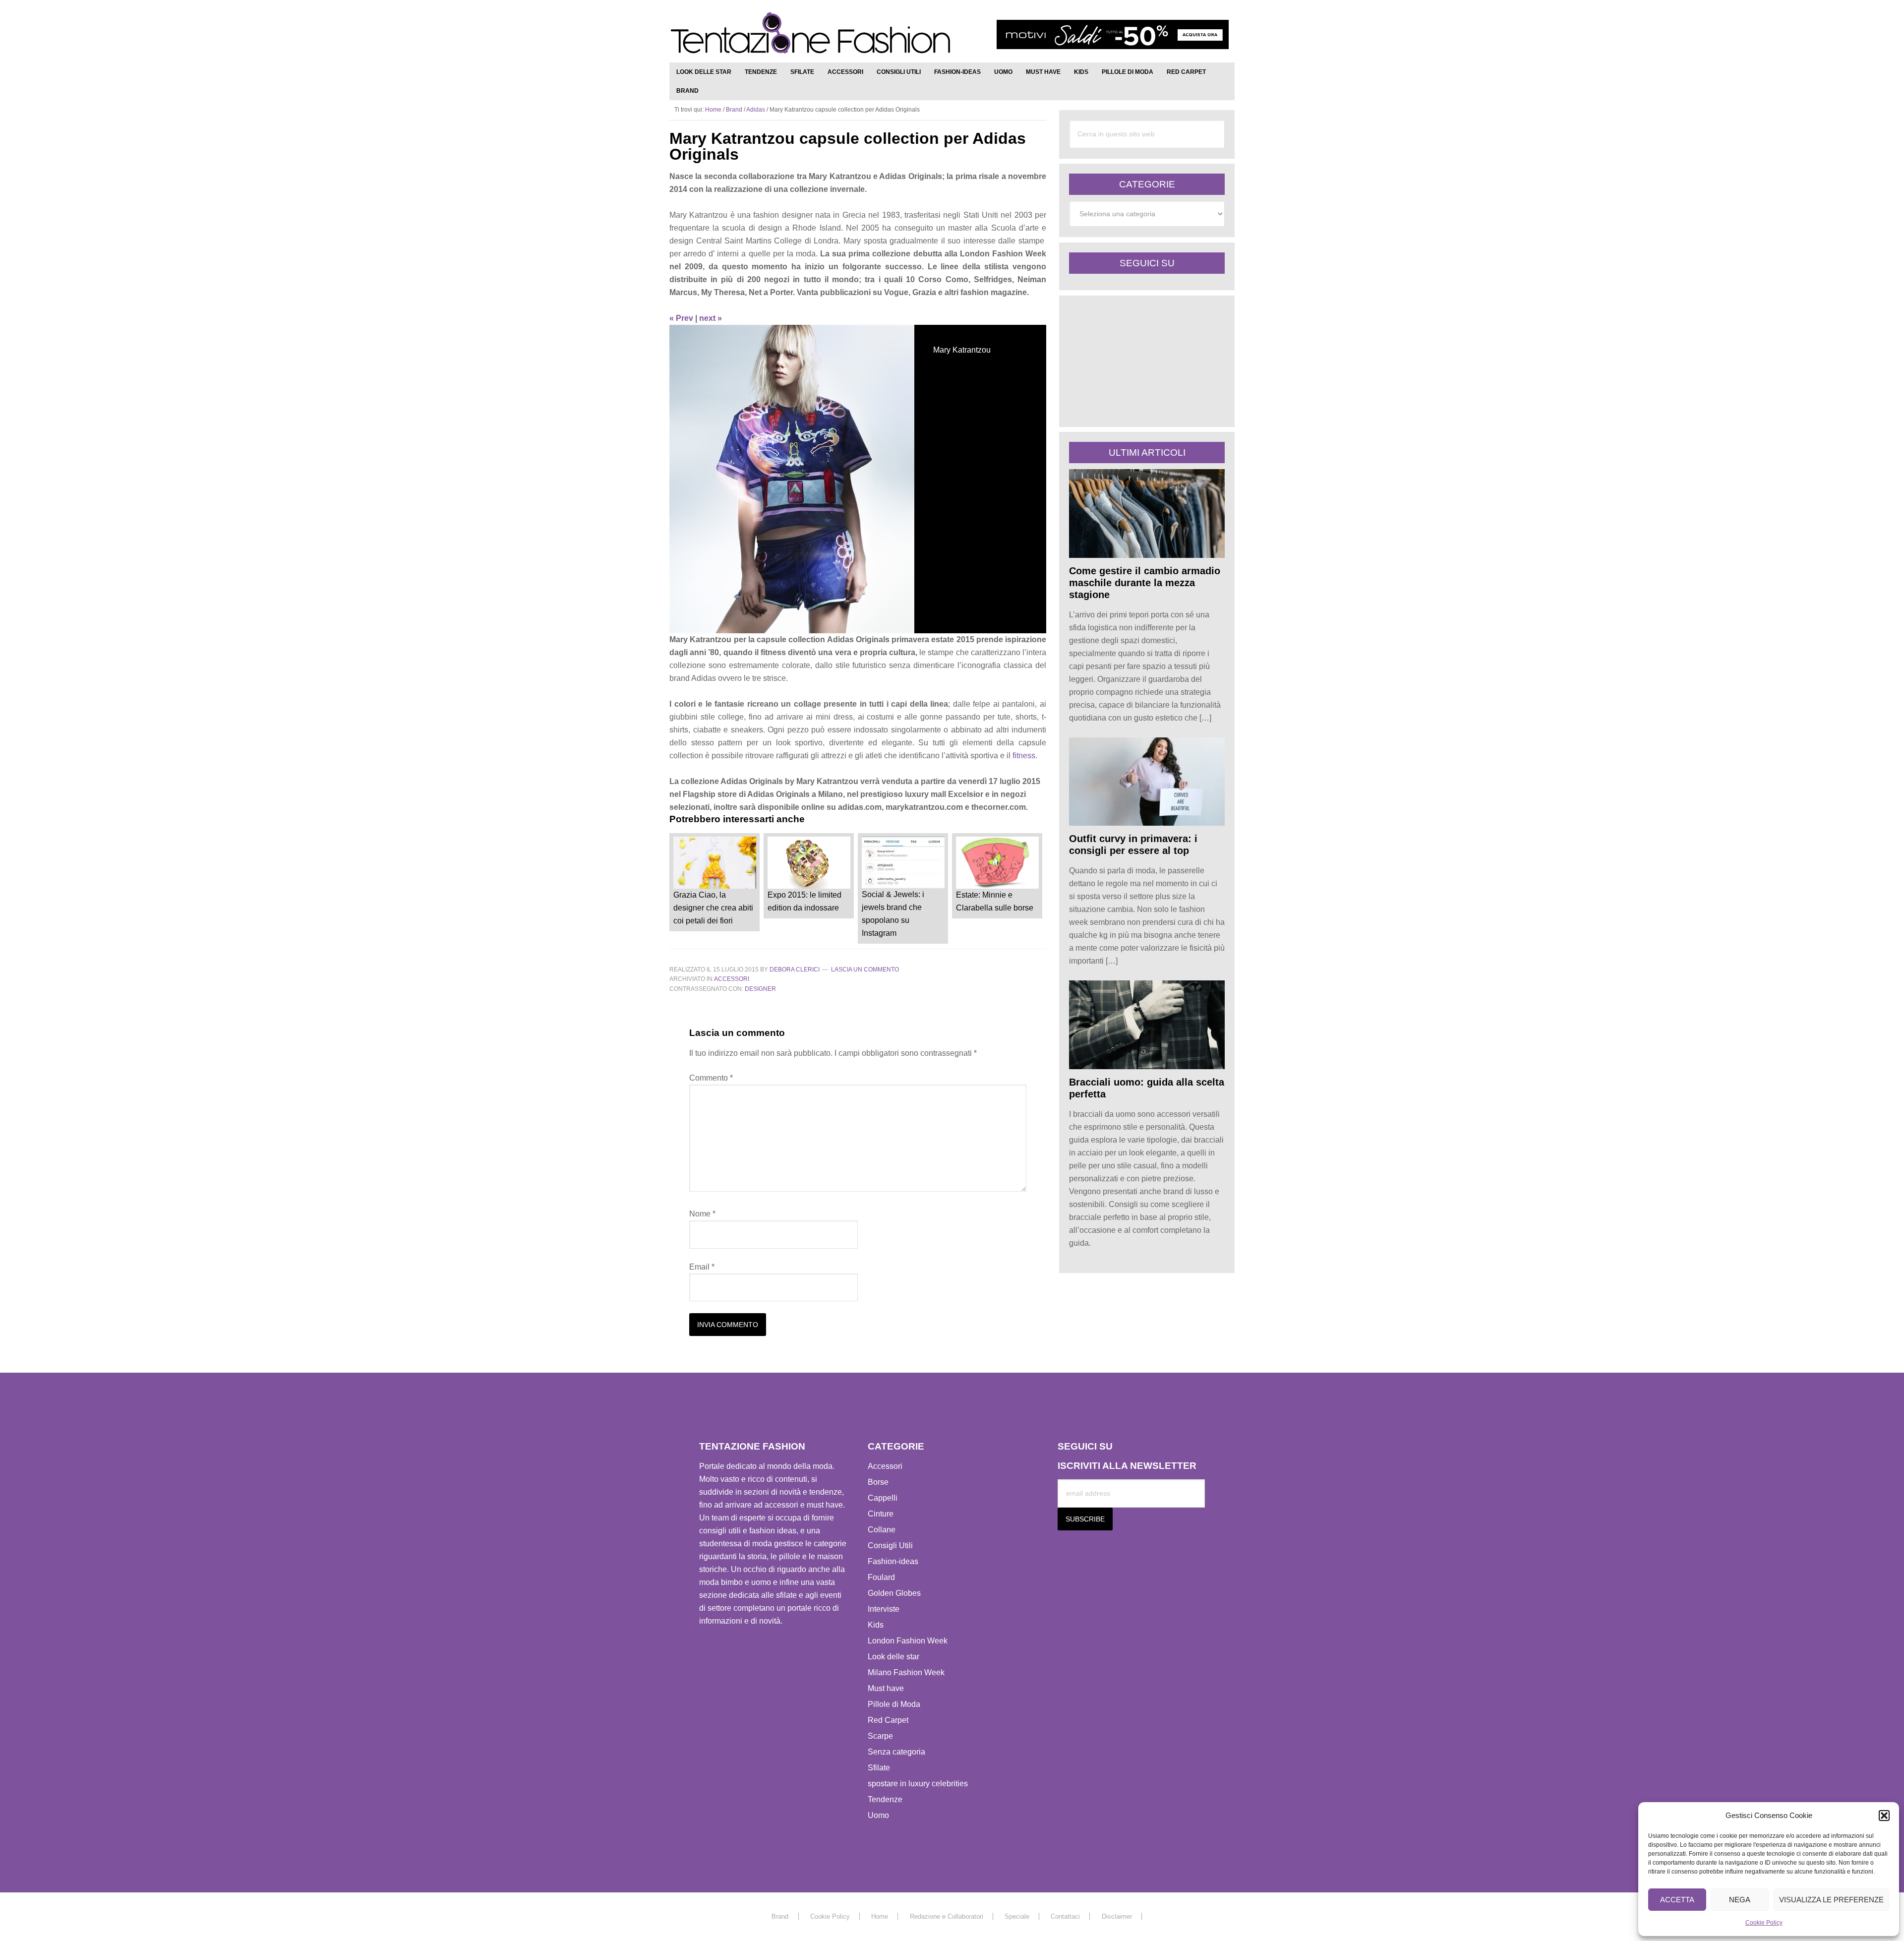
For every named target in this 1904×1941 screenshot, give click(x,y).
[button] (1884, 1816)
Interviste (884, 1609)
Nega (1740, 1900)
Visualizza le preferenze (1831, 1900)
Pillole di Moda (894, 1704)
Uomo (878, 1815)
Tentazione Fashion (811, 33)
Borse (878, 1482)
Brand (734, 110)
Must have (886, 1688)
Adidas (756, 110)
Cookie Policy (1764, 1923)
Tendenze (885, 1799)
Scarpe (880, 1736)
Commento (711, 1078)
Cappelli (883, 1498)
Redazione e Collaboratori (947, 1916)
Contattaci (1065, 1916)
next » (711, 318)
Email (702, 1267)
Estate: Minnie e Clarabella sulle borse (995, 901)
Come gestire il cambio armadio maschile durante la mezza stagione (1145, 583)
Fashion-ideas (893, 1561)
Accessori (732, 979)
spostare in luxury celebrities (918, 1784)
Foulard (881, 1577)
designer (760, 989)
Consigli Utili (890, 1546)
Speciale (1017, 1916)
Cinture (881, 1514)
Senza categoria (896, 1752)
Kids (876, 1625)
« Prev (681, 318)
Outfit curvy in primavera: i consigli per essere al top (1133, 845)
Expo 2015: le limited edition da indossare (804, 901)
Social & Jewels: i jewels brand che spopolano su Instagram (893, 914)
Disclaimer (1117, 1916)
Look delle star (893, 1657)
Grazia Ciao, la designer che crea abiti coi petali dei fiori (713, 908)
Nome (702, 1214)
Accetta (1677, 1900)
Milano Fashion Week (906, 1672)
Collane (882, 1530)
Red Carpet (888, 1720)
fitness (1024, 756)
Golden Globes (894, 1593)
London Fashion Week (908, 1641)
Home (880, 1916)
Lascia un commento (865, 970)
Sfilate (879, 1768)
